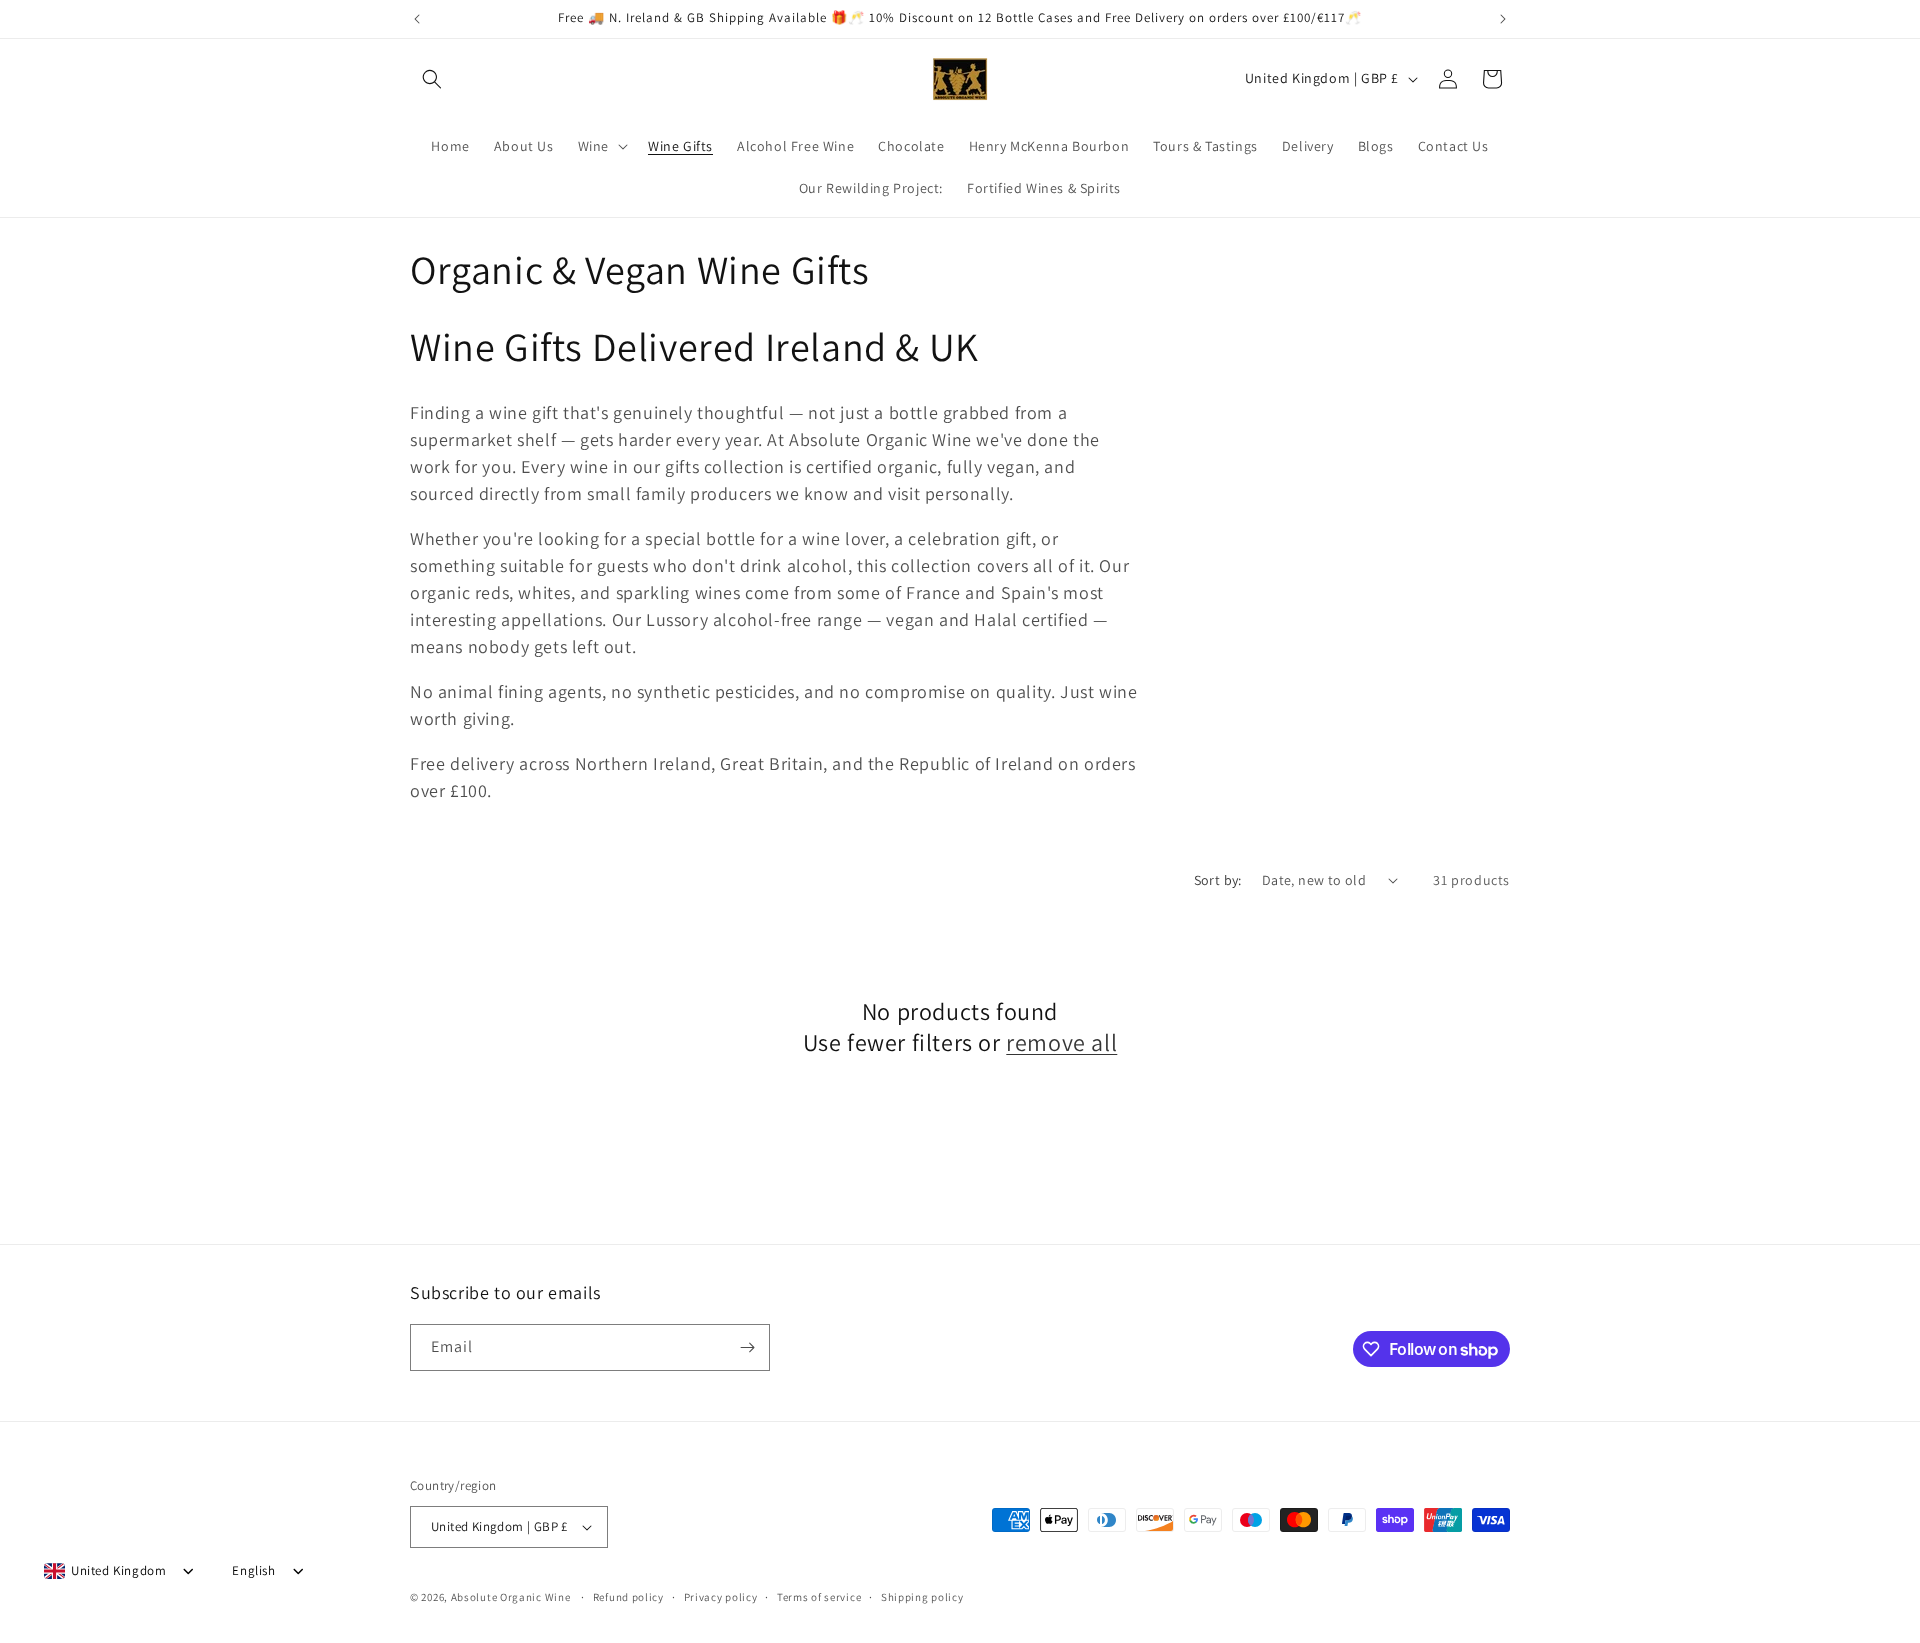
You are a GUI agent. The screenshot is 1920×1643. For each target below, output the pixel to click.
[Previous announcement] (417, 19)
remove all (1061, 1042)
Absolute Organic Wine (511, 1597)
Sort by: (1218, 880)
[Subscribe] (747, 1347)
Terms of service (819, 1597)
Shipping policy (922, 1597)
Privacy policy (721, 1597)
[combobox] (105, 1571)
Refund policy (628, 1597)
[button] (432, 79)
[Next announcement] (1503, 19)
